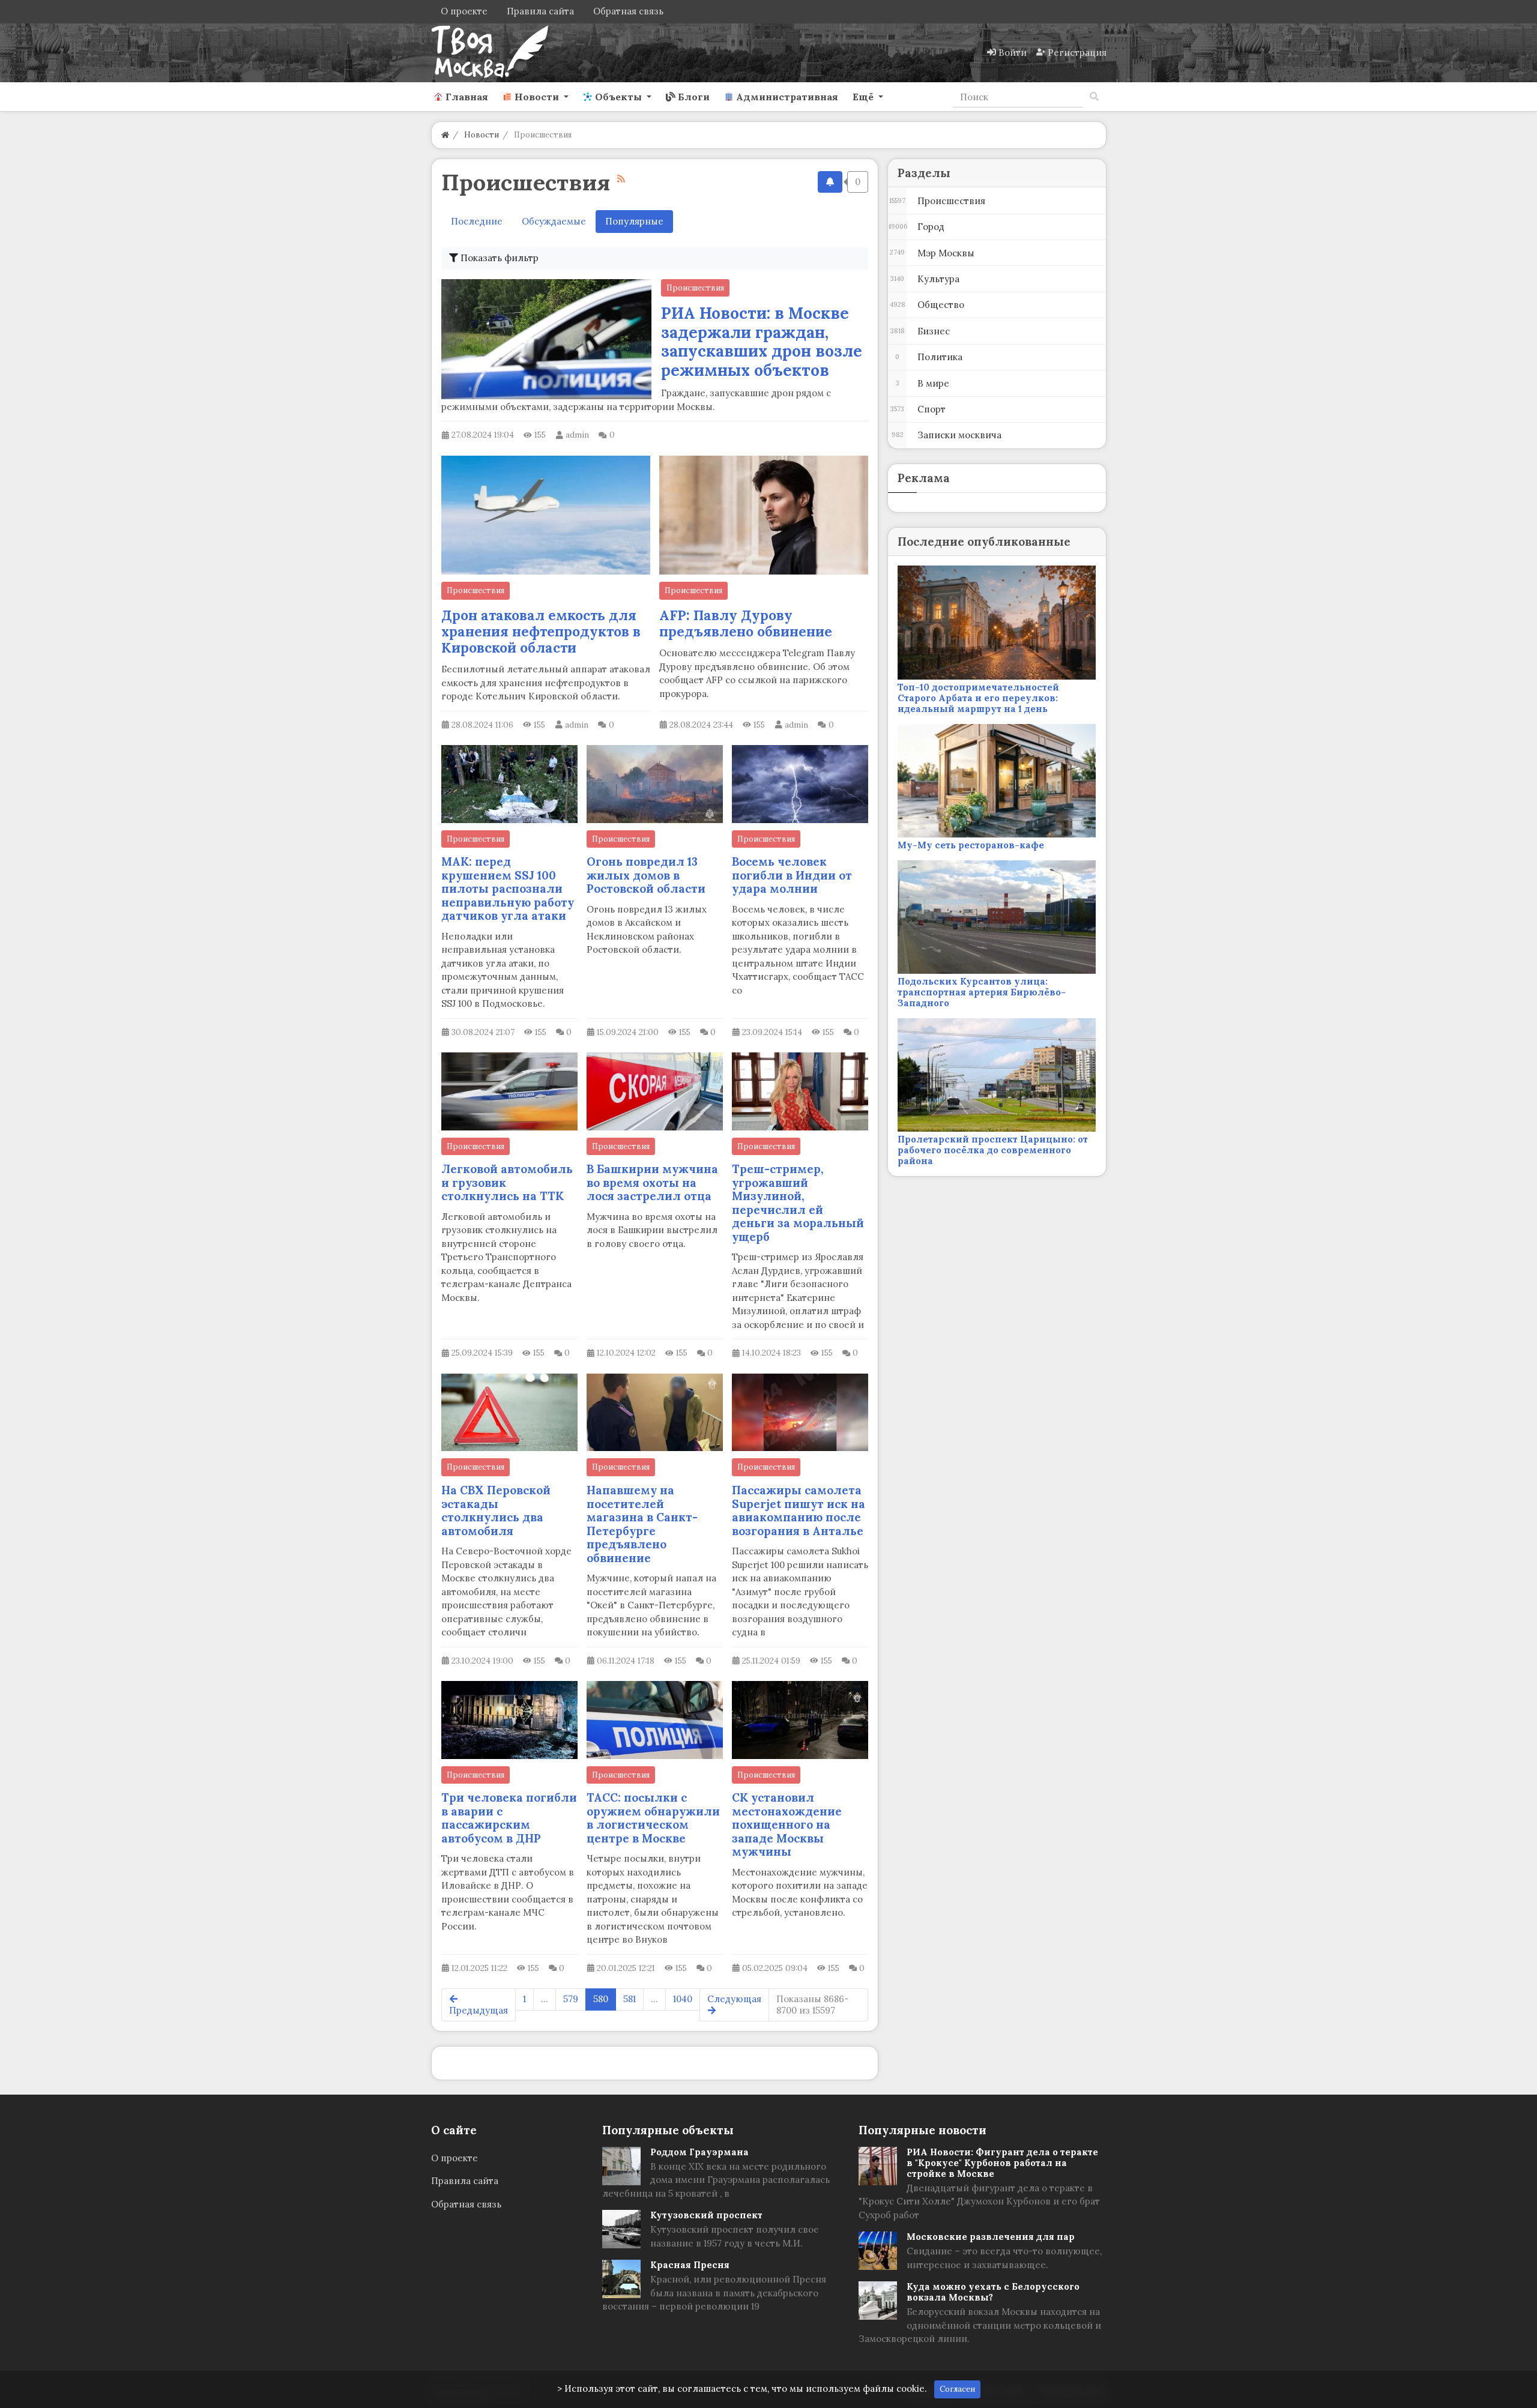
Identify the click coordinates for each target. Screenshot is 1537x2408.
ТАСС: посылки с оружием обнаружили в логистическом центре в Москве (653, 1818)
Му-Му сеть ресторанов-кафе (971, 845)
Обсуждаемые (554, 221)
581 (630, 1999)
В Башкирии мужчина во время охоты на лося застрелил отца (652, 1182)
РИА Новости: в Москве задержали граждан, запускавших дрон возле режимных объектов (762, 342)
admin (577, 435)
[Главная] (445, 135)
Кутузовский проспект (706, 2215)
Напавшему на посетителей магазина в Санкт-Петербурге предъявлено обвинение (642, 1524)
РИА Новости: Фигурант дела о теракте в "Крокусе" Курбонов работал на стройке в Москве (1002, 2163)
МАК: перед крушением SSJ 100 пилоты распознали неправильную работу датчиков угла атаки (508, 889)
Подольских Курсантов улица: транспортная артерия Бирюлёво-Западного (982, 992)
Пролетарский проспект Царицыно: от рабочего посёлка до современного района (993, 1150)
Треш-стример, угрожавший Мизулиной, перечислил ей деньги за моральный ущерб (798, 1203)
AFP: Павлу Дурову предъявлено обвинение (746, 623)
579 (571, 1999)
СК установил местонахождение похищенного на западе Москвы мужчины (787, 1824)
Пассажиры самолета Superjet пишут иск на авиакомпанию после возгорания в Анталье (799, 1510)
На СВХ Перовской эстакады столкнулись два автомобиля (496, 1510)
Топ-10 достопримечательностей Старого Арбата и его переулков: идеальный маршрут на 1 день (978, 698)
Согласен (957, 2389)
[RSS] (621, 179)
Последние (477, 221)
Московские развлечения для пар (991, 2237)
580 (601, 1999)
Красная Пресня (690, 2265)
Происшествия (695, 288)
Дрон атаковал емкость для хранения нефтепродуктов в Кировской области (541, 631)
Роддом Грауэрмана (699, 2152)
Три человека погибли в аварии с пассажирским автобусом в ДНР (509, 1818)
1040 (683, 1999)
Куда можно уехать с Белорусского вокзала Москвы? (993, 2292)
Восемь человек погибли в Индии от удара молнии (792, 875)
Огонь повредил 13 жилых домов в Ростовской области (646, 875)
